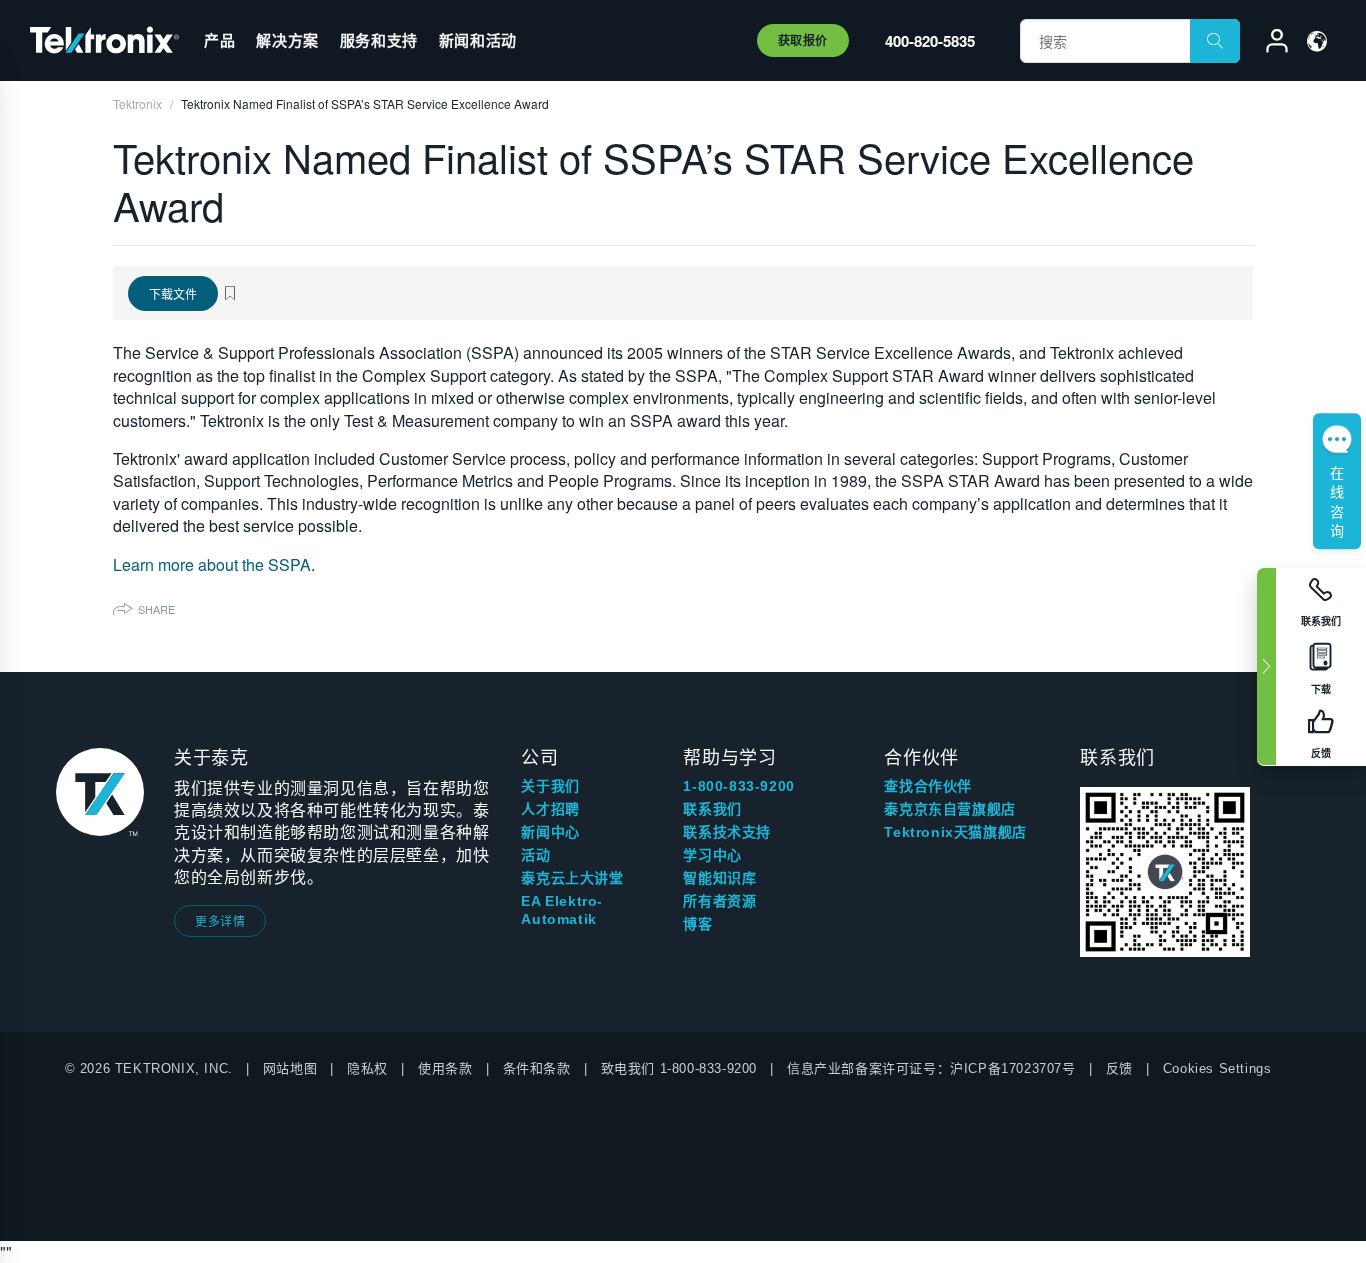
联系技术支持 (727, 832)
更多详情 (220, 920)
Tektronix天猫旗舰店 (955, 832)
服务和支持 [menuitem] (379, 40)
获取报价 (803, 40)
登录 (1268, 44)
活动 (535, 855)
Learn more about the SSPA (212, 564)
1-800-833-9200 (738, 786)
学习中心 (712, 855)
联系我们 (712, 809)
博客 (697, 924)
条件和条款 (537, 1068)
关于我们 (550, 786)
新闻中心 (550, 832)
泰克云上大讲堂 (572, 878)
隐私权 (367, 1068)
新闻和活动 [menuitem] (478, 40)
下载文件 (173, 293)
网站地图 (290, 1068)
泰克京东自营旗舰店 (949, 809)
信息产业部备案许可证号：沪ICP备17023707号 (931, 1068)
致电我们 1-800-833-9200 (679, 1068)
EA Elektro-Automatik (562, 910)
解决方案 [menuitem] (287, 40)
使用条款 (445, 1068)
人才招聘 (550, 809)
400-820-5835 (930, 41)
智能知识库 (719, 878)
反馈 (1119, 1068)
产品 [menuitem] (219, 40)
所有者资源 (719, 901)
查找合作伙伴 (928, 786)
